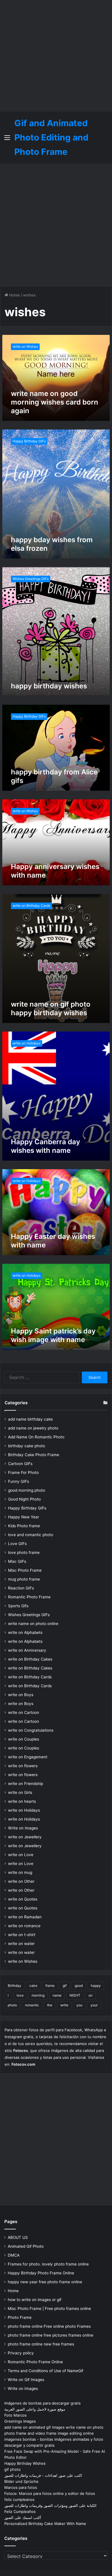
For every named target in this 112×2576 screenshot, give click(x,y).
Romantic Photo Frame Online (35, 2362)
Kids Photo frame (24, 1526)
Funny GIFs (19, 1481)
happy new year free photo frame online (45, 2282)
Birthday (15, 1986)
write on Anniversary (27, 1650)
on (90, 1995)
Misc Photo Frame (25, 1570)
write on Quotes (23, 1899)
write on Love (21, 1855)
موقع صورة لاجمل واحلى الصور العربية (35, 2409)
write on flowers (23, 1766)
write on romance (24, 1926)
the (50, 2005)
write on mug (20, 1872)
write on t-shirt (22, 1935)
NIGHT (75, 1995)
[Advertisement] (56, 56)
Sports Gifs (18, 1606)
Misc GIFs (17, 1561)
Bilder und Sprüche (21, 2481)
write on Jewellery (25, 1837)
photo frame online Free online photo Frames (49, 2326)
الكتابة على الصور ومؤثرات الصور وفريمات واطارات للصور (50, 2505)
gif (65, 1986)
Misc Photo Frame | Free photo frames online (49, 2309)
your (94, 2005)
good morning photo (27, 1490)
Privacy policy (21, 2353)
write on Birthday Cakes (30, 1659)
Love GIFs (17, 1544)
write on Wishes (23, 1961)
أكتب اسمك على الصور (23, 2518)
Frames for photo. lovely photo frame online (48, 2264)
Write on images (23, 1828)
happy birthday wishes (49, 686)
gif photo (12, 2469)
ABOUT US (18, 2237)
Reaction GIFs (21, 1588)
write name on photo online (33, 1624)
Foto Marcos (16, 2415)
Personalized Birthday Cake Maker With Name (45, 2524)
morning (38, 1995)
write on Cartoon (24, 1712)
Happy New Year (24, 1517)
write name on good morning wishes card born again (55, 402)
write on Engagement (28, 1757)
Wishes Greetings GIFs (29, 1615)
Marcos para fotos (21, 2487)
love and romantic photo (31, 1535)
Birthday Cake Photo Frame (34, 1455)
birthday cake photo (27, 1446)
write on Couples (24, 1739)
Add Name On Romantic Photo (36, 1437)
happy (96, 1986)
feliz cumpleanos (19, 2499)
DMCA (14, 2255)
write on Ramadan (25, 1917)
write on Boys (21, 1695)
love (20, 1995)
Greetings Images (20, 2421)
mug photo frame (24, 1579)
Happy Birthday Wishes (25, 2463)
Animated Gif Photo (26, 2246)
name (57, 1995)
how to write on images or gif (35, 2300)
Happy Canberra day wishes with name (46, 1146)
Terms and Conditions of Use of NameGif (46, 2371)
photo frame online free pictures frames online (51, 2335)
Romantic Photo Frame (29, 1597)
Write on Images (23, 2388)
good (79, 1986)
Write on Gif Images (26, 2380)
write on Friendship (26, 1784)
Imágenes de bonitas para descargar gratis (43, 2403)
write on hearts (22, 1801)
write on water (21, 1944)
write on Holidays (24, 1810)
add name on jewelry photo (33, 1428)
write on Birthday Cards (30, 1677)
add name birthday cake (30, 1419)
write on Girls (20, 1792)
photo (12, 2005)
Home (14, 295)
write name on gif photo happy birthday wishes (51, 1008)
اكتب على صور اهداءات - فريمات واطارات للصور (43, 2475)
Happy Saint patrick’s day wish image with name (53, 1335)
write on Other (21, 1881)
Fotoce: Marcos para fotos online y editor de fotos (50, 2493)
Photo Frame (20, 2317)
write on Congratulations (31, 1730)
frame (50, 1986)
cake (33, 1986)
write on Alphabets (25, 1632)
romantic (32, 2005)
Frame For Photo (23, 1472)
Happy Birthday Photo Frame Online (41, 2273)
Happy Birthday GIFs (27, 1508)
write (64, 2005)
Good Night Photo (24, 1499)
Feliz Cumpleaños (20, 2511)
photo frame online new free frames (41, 2344)
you (79, 2005)
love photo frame (24, 1552)
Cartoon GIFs (20, 1464)
